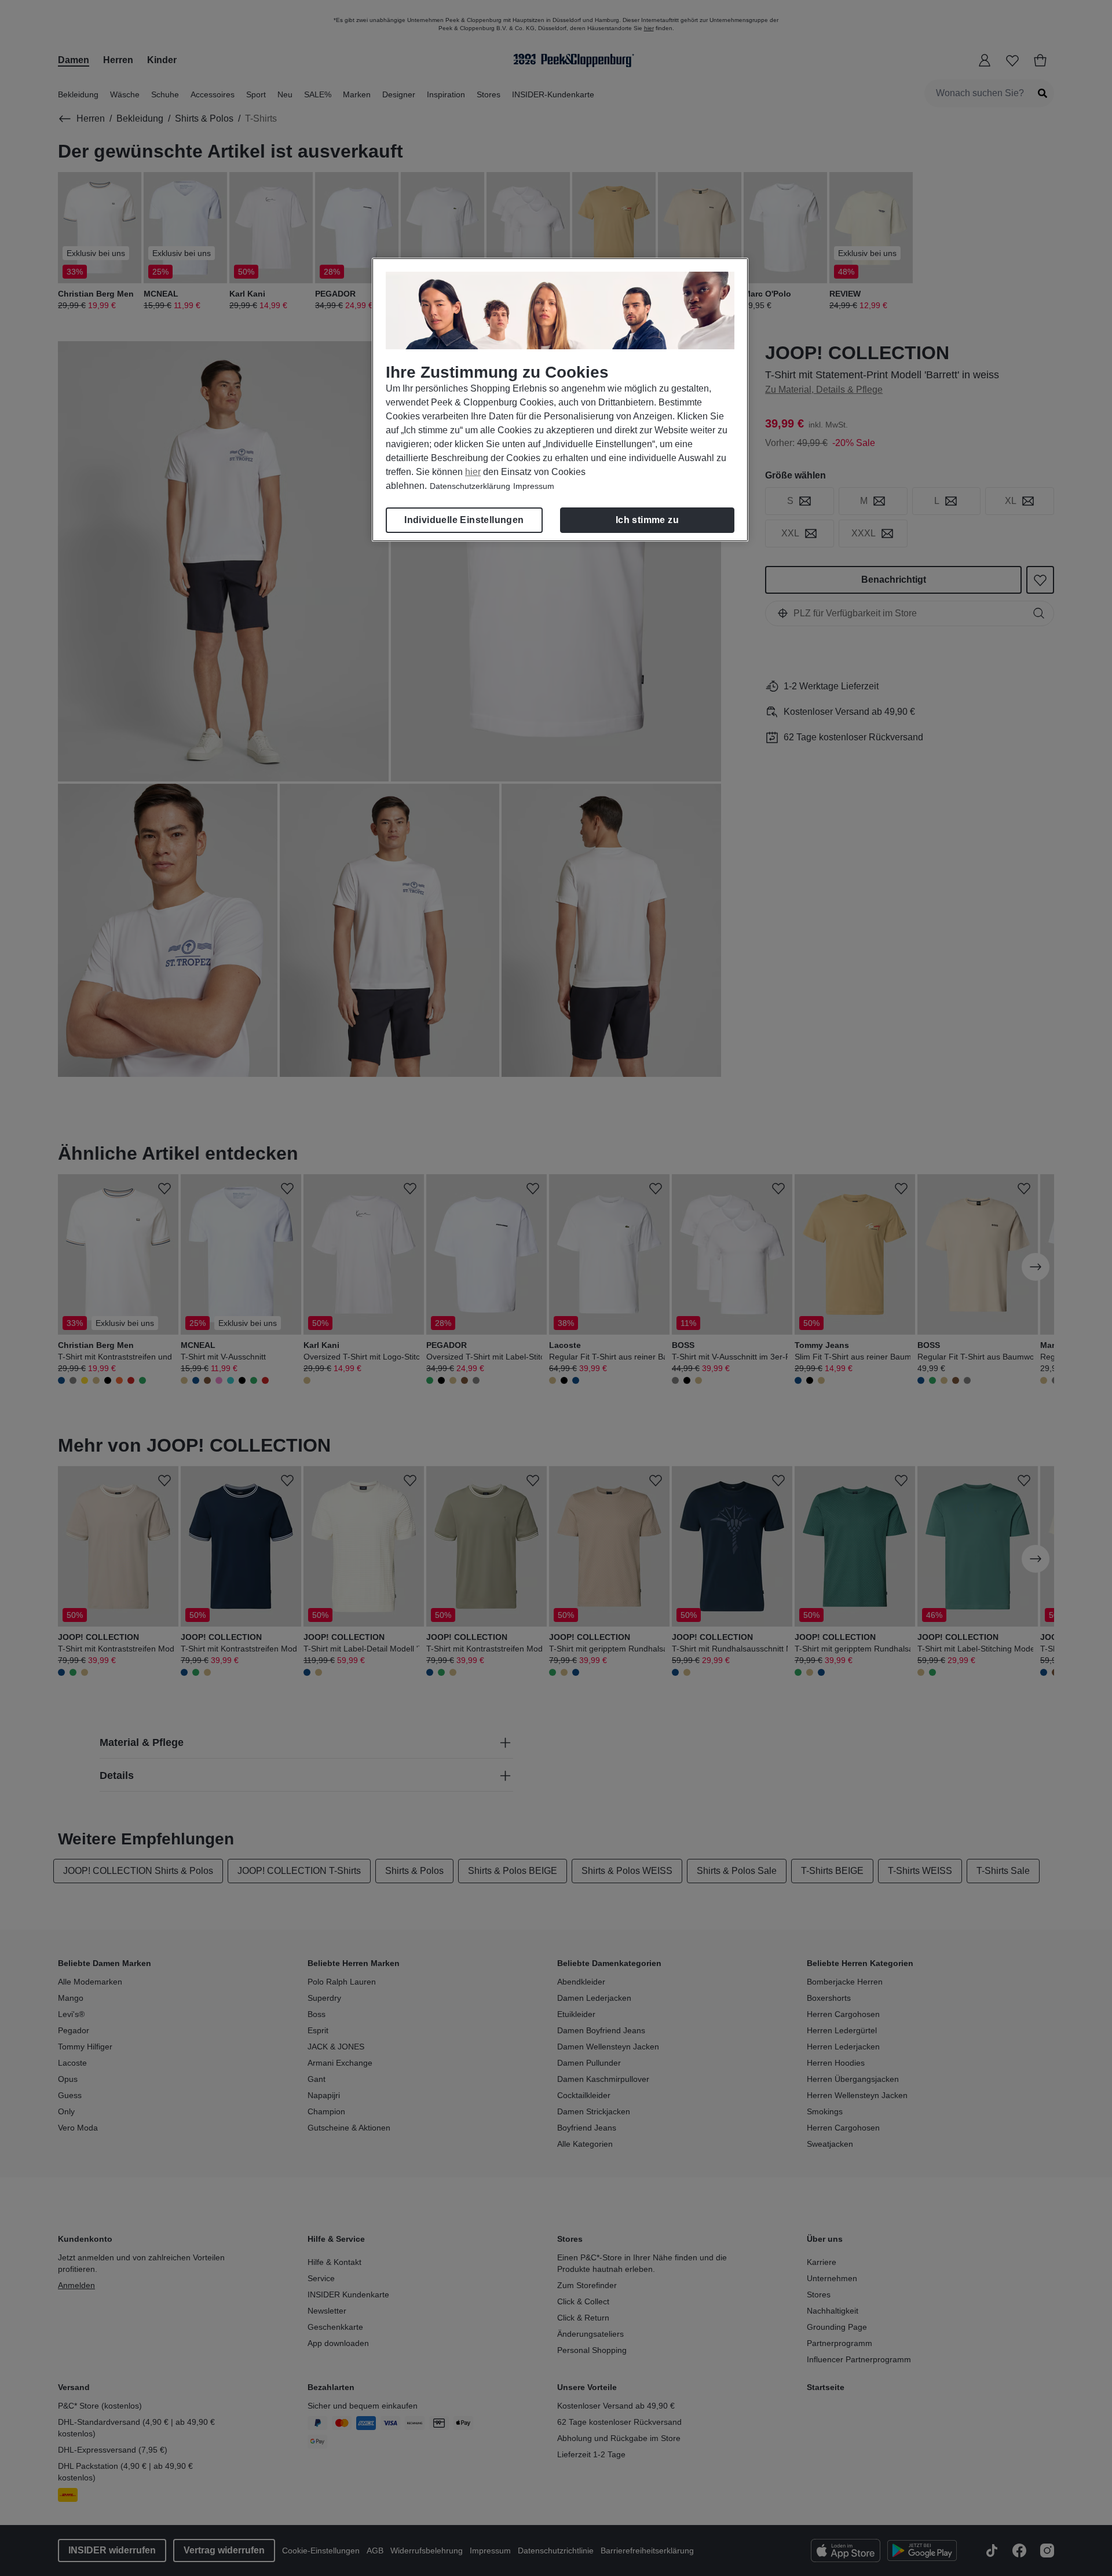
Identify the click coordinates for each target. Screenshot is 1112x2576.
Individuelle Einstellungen (464, 520)
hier (473, 472)
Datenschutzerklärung (470, 486)
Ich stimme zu (647, 520)
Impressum (534, 486)
